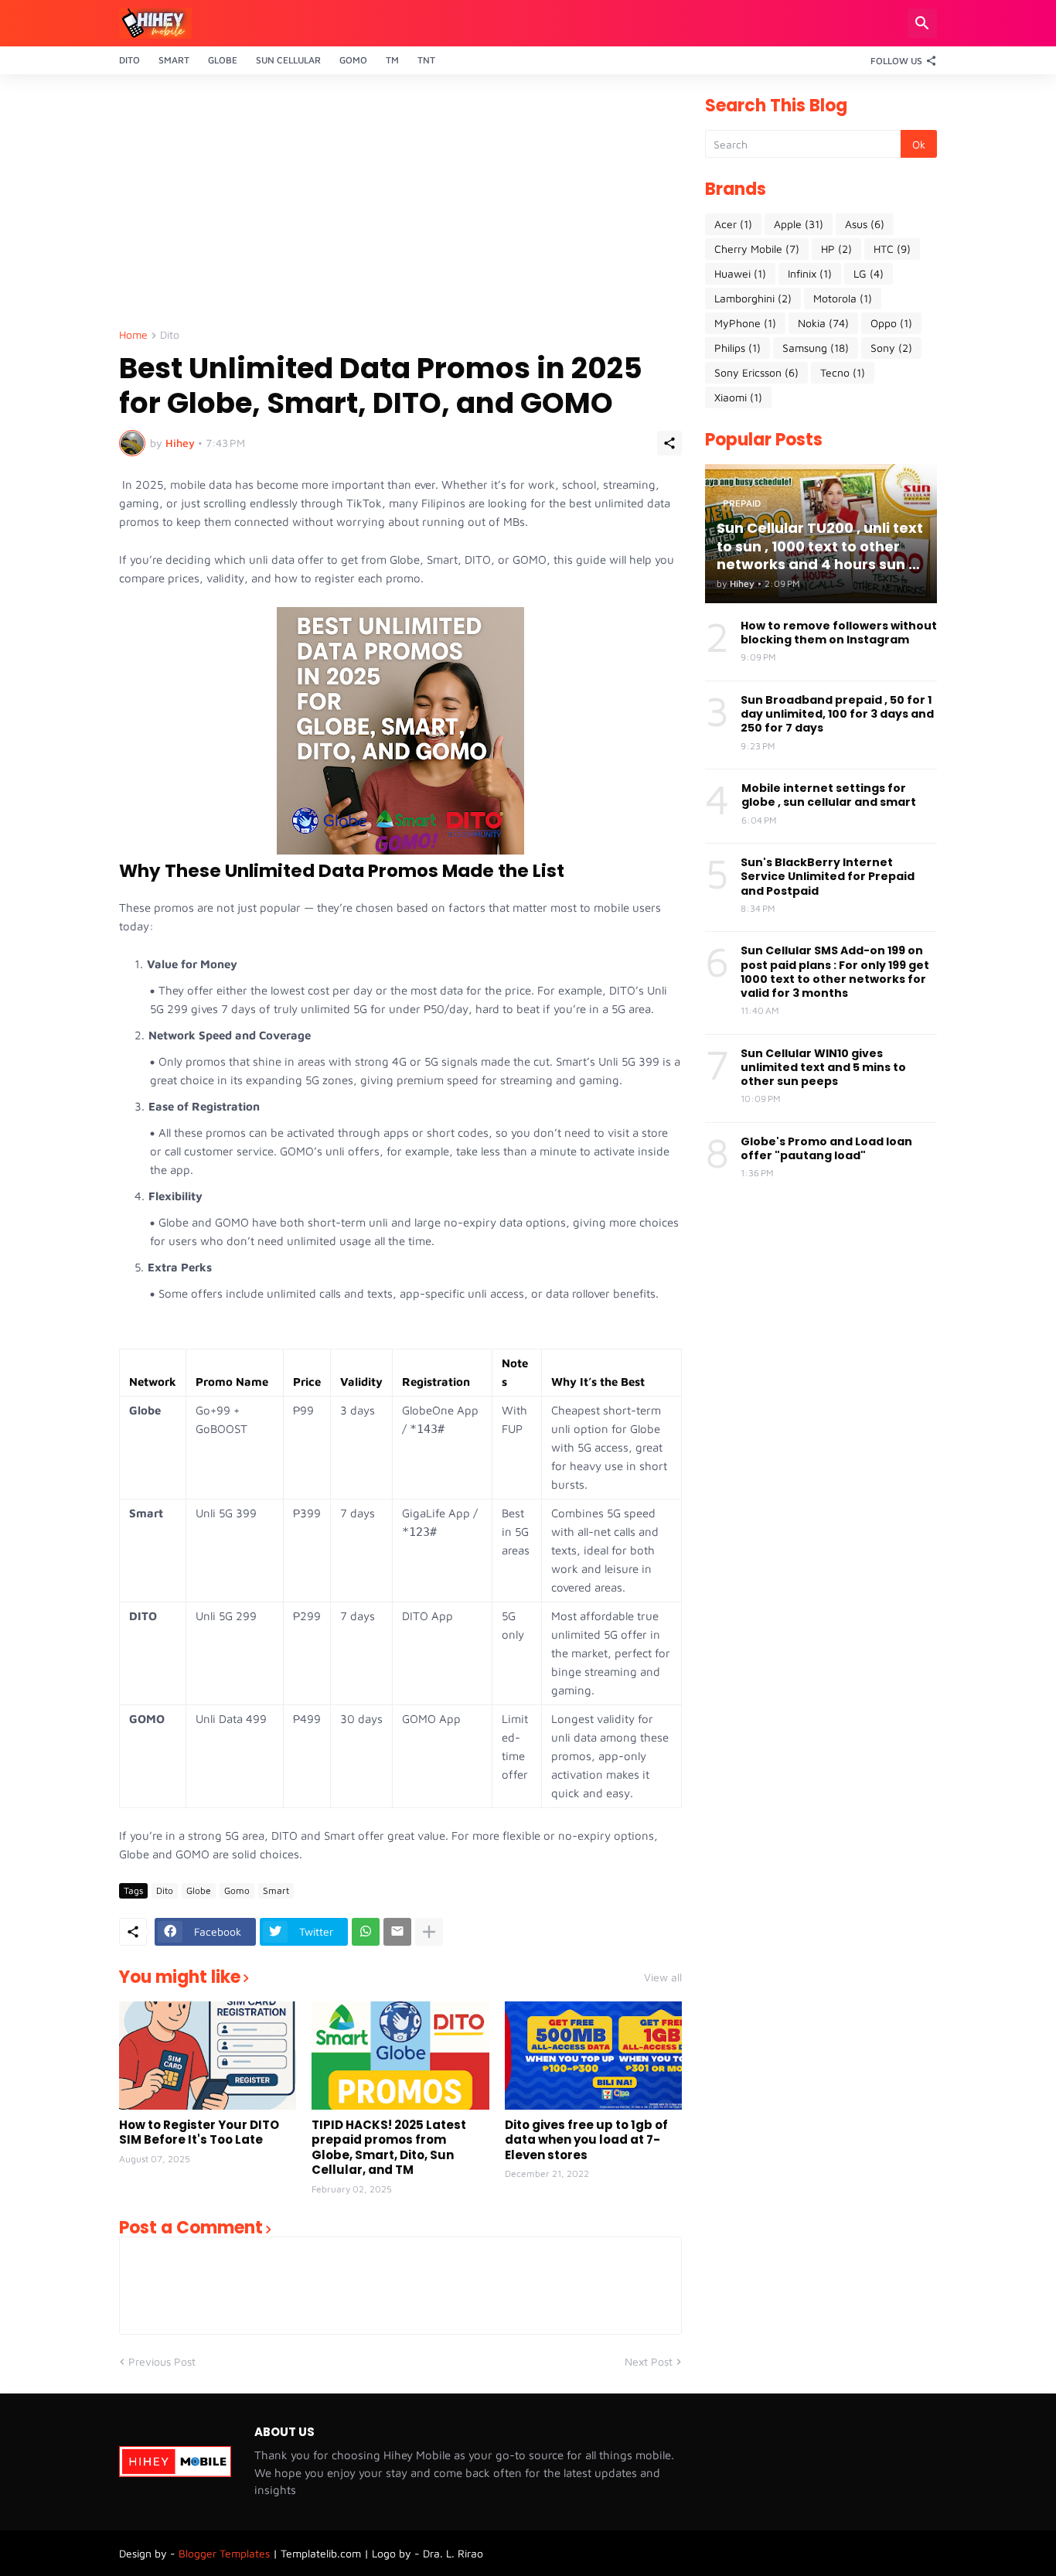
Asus (865, 224)
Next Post (649, 2361)
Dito (129, 60)
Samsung (816, 348)
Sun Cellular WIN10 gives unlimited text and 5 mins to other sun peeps (823, 1068)
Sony (891, 348)
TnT (426, 60)
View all (663, 1977)
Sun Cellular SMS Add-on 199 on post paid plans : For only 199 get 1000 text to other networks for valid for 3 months (835, 972)
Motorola (843, 298)
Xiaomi (738, 397)
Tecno (843, 372)
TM (392, 60)
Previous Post (162, 2361)
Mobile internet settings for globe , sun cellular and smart (829, 795)
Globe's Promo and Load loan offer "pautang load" (826, 1148)
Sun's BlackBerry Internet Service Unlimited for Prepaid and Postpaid (828, 877)
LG (869, 273)
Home (133, 335)
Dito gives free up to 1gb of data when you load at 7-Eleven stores (586, 2140)
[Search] (922, 23)
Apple (799, 224)
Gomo (353, 60)
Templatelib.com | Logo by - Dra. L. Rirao (382, 2553)
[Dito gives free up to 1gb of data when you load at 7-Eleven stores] (593, 2056)
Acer (733, 224)
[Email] (397, 1932)
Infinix (810, 273)
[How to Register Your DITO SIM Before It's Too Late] (208, 2056)
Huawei (740, 273)
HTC (892, 249)
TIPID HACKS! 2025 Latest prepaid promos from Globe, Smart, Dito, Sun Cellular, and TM (389, 2148)
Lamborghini (753, 298)
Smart (174, 60)
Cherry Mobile (757, 249)
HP (836, 249)
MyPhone (745, 323)
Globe (223, 60)
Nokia (823, 323)
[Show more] (429, 1932)
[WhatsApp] (366, 1932)
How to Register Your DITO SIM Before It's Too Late (199, 2132)
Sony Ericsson (756, 372)
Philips (737, 348)
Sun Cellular (288, 60)
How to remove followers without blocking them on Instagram (839, 633)
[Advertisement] (400, 206)
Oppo (891, 323)
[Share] (669, 443)
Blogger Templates (224, 2553)
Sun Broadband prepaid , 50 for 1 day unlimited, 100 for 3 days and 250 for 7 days (837, 714)
